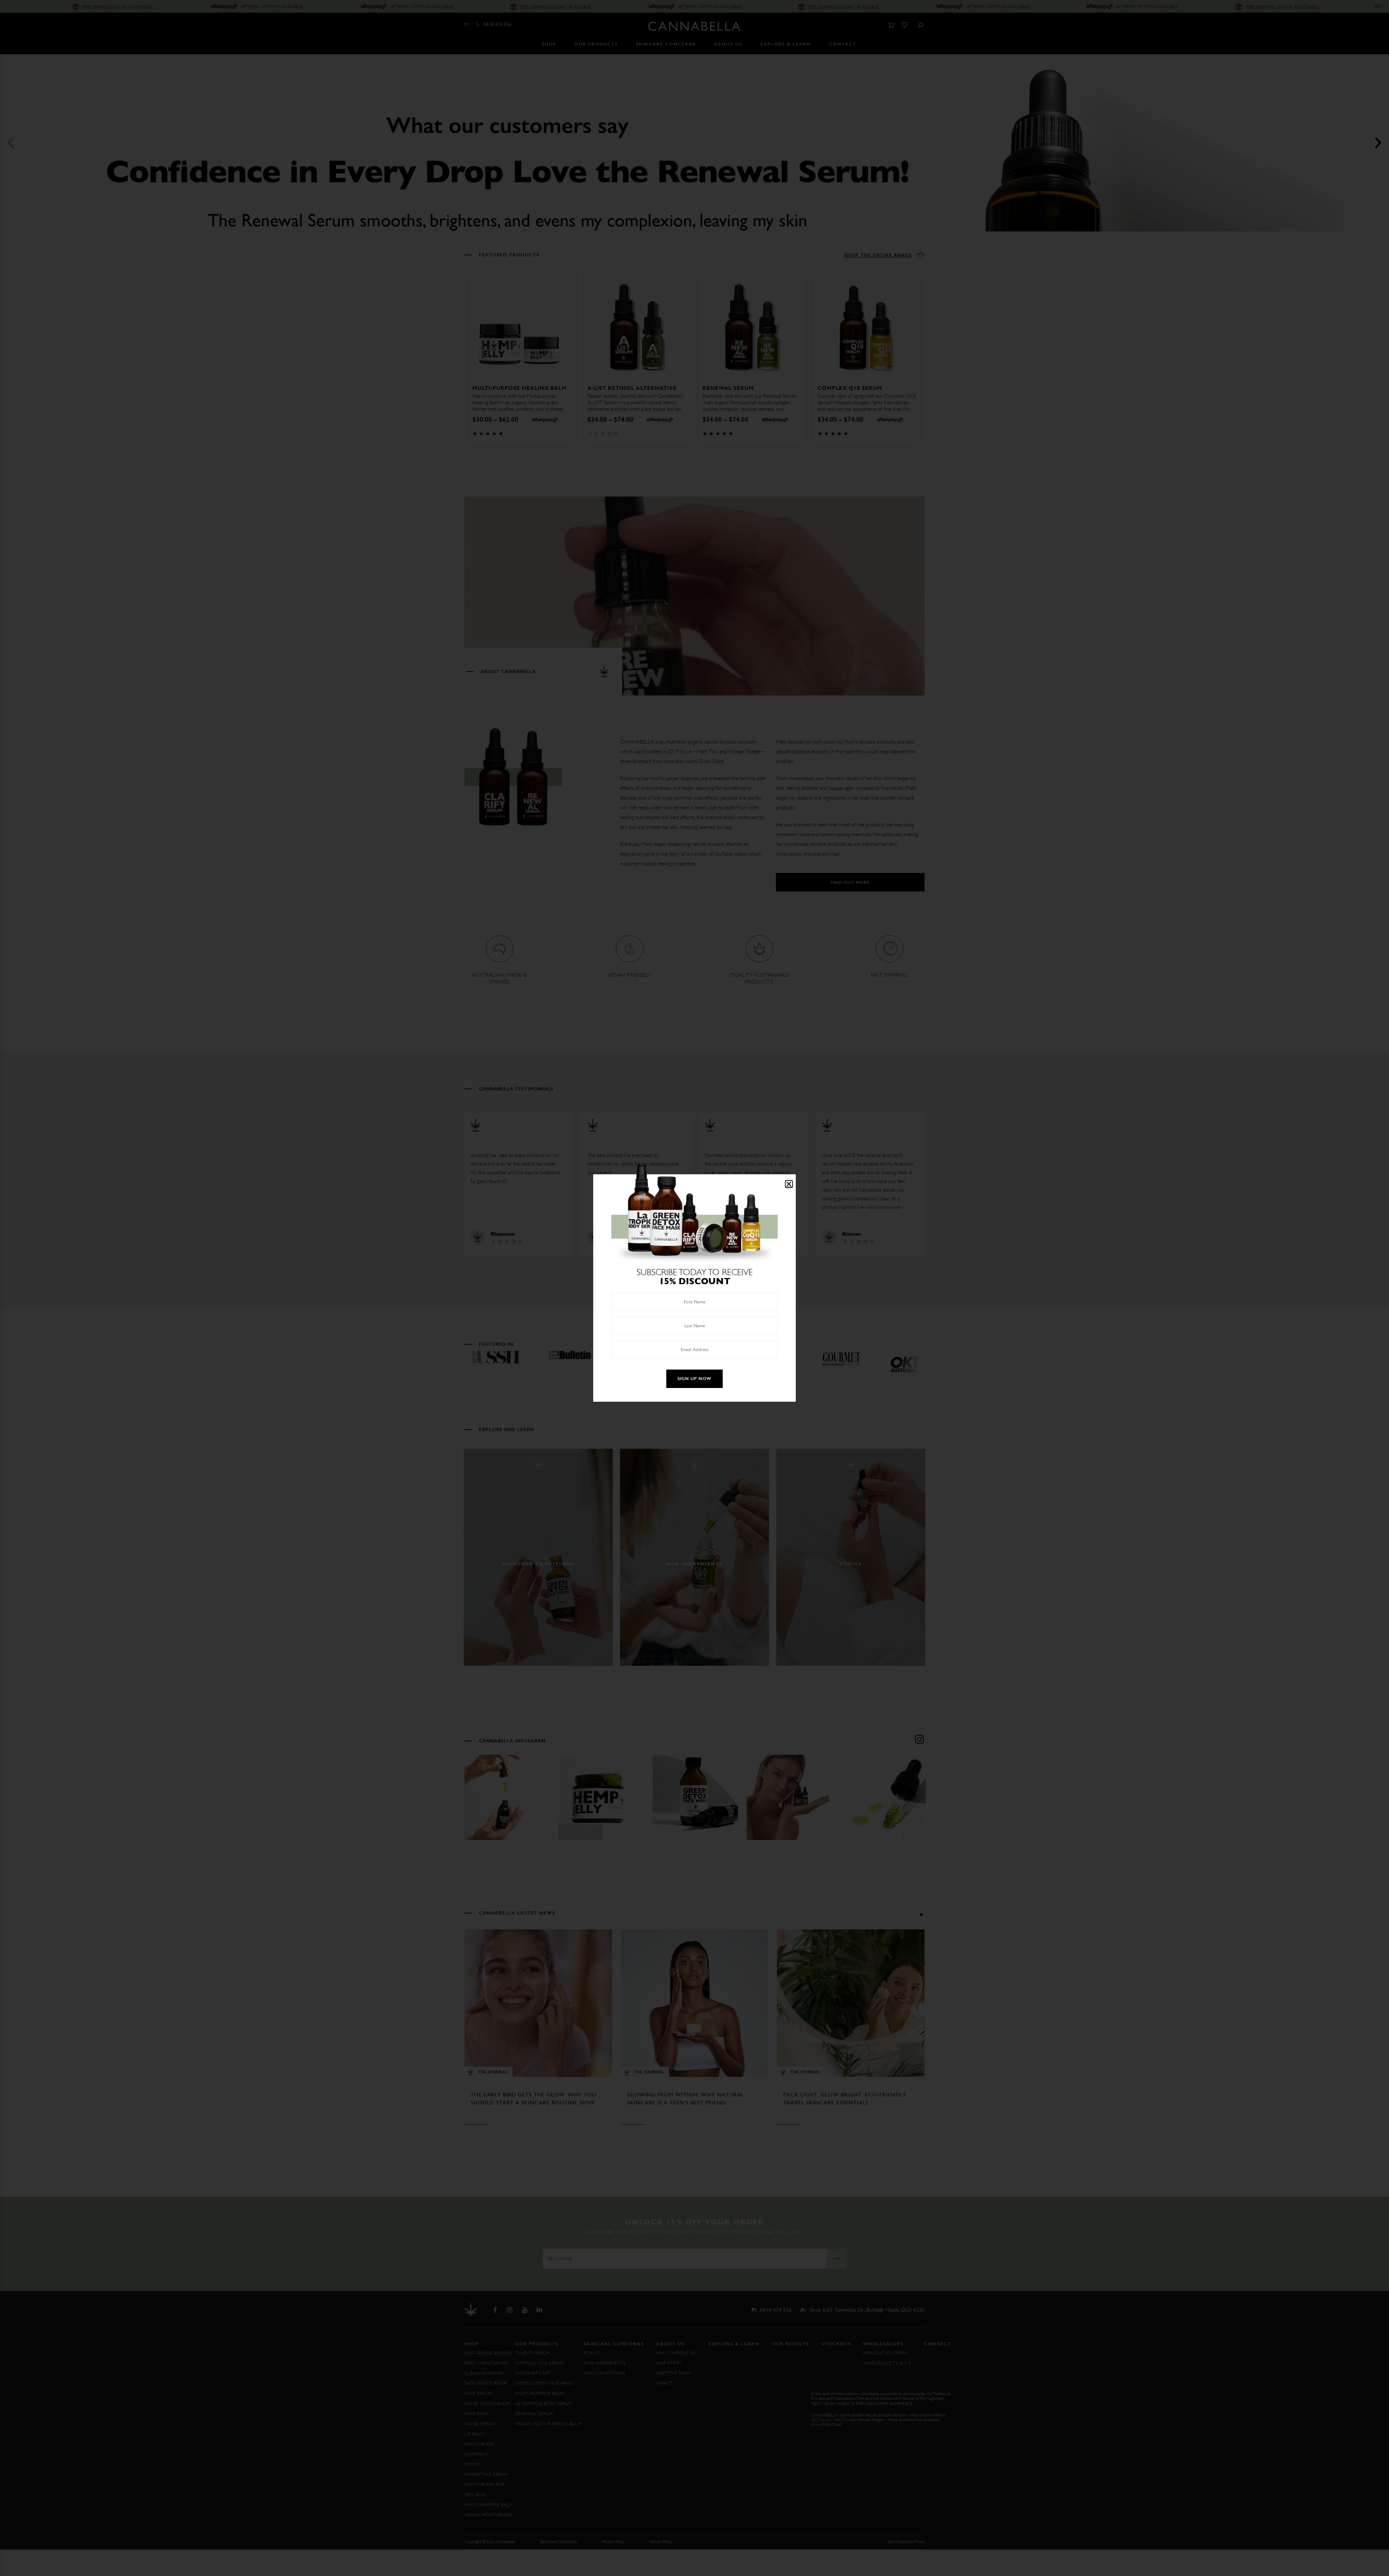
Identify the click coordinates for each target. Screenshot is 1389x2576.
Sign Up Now (694, 1379)
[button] (789, 1184)
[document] (694, 1288)
